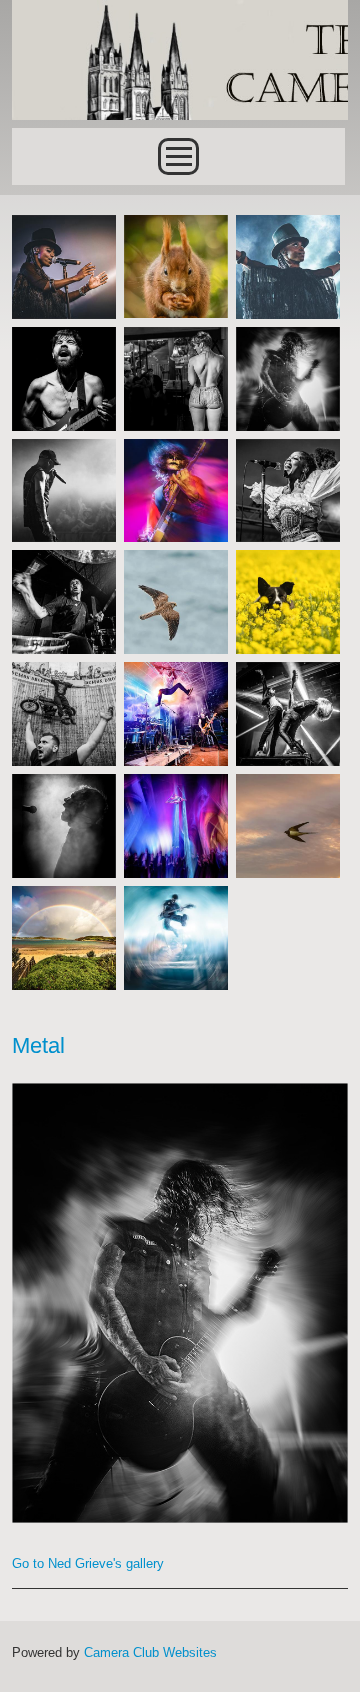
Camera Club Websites (150, 1652)
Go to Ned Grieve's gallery (88, 1563)
